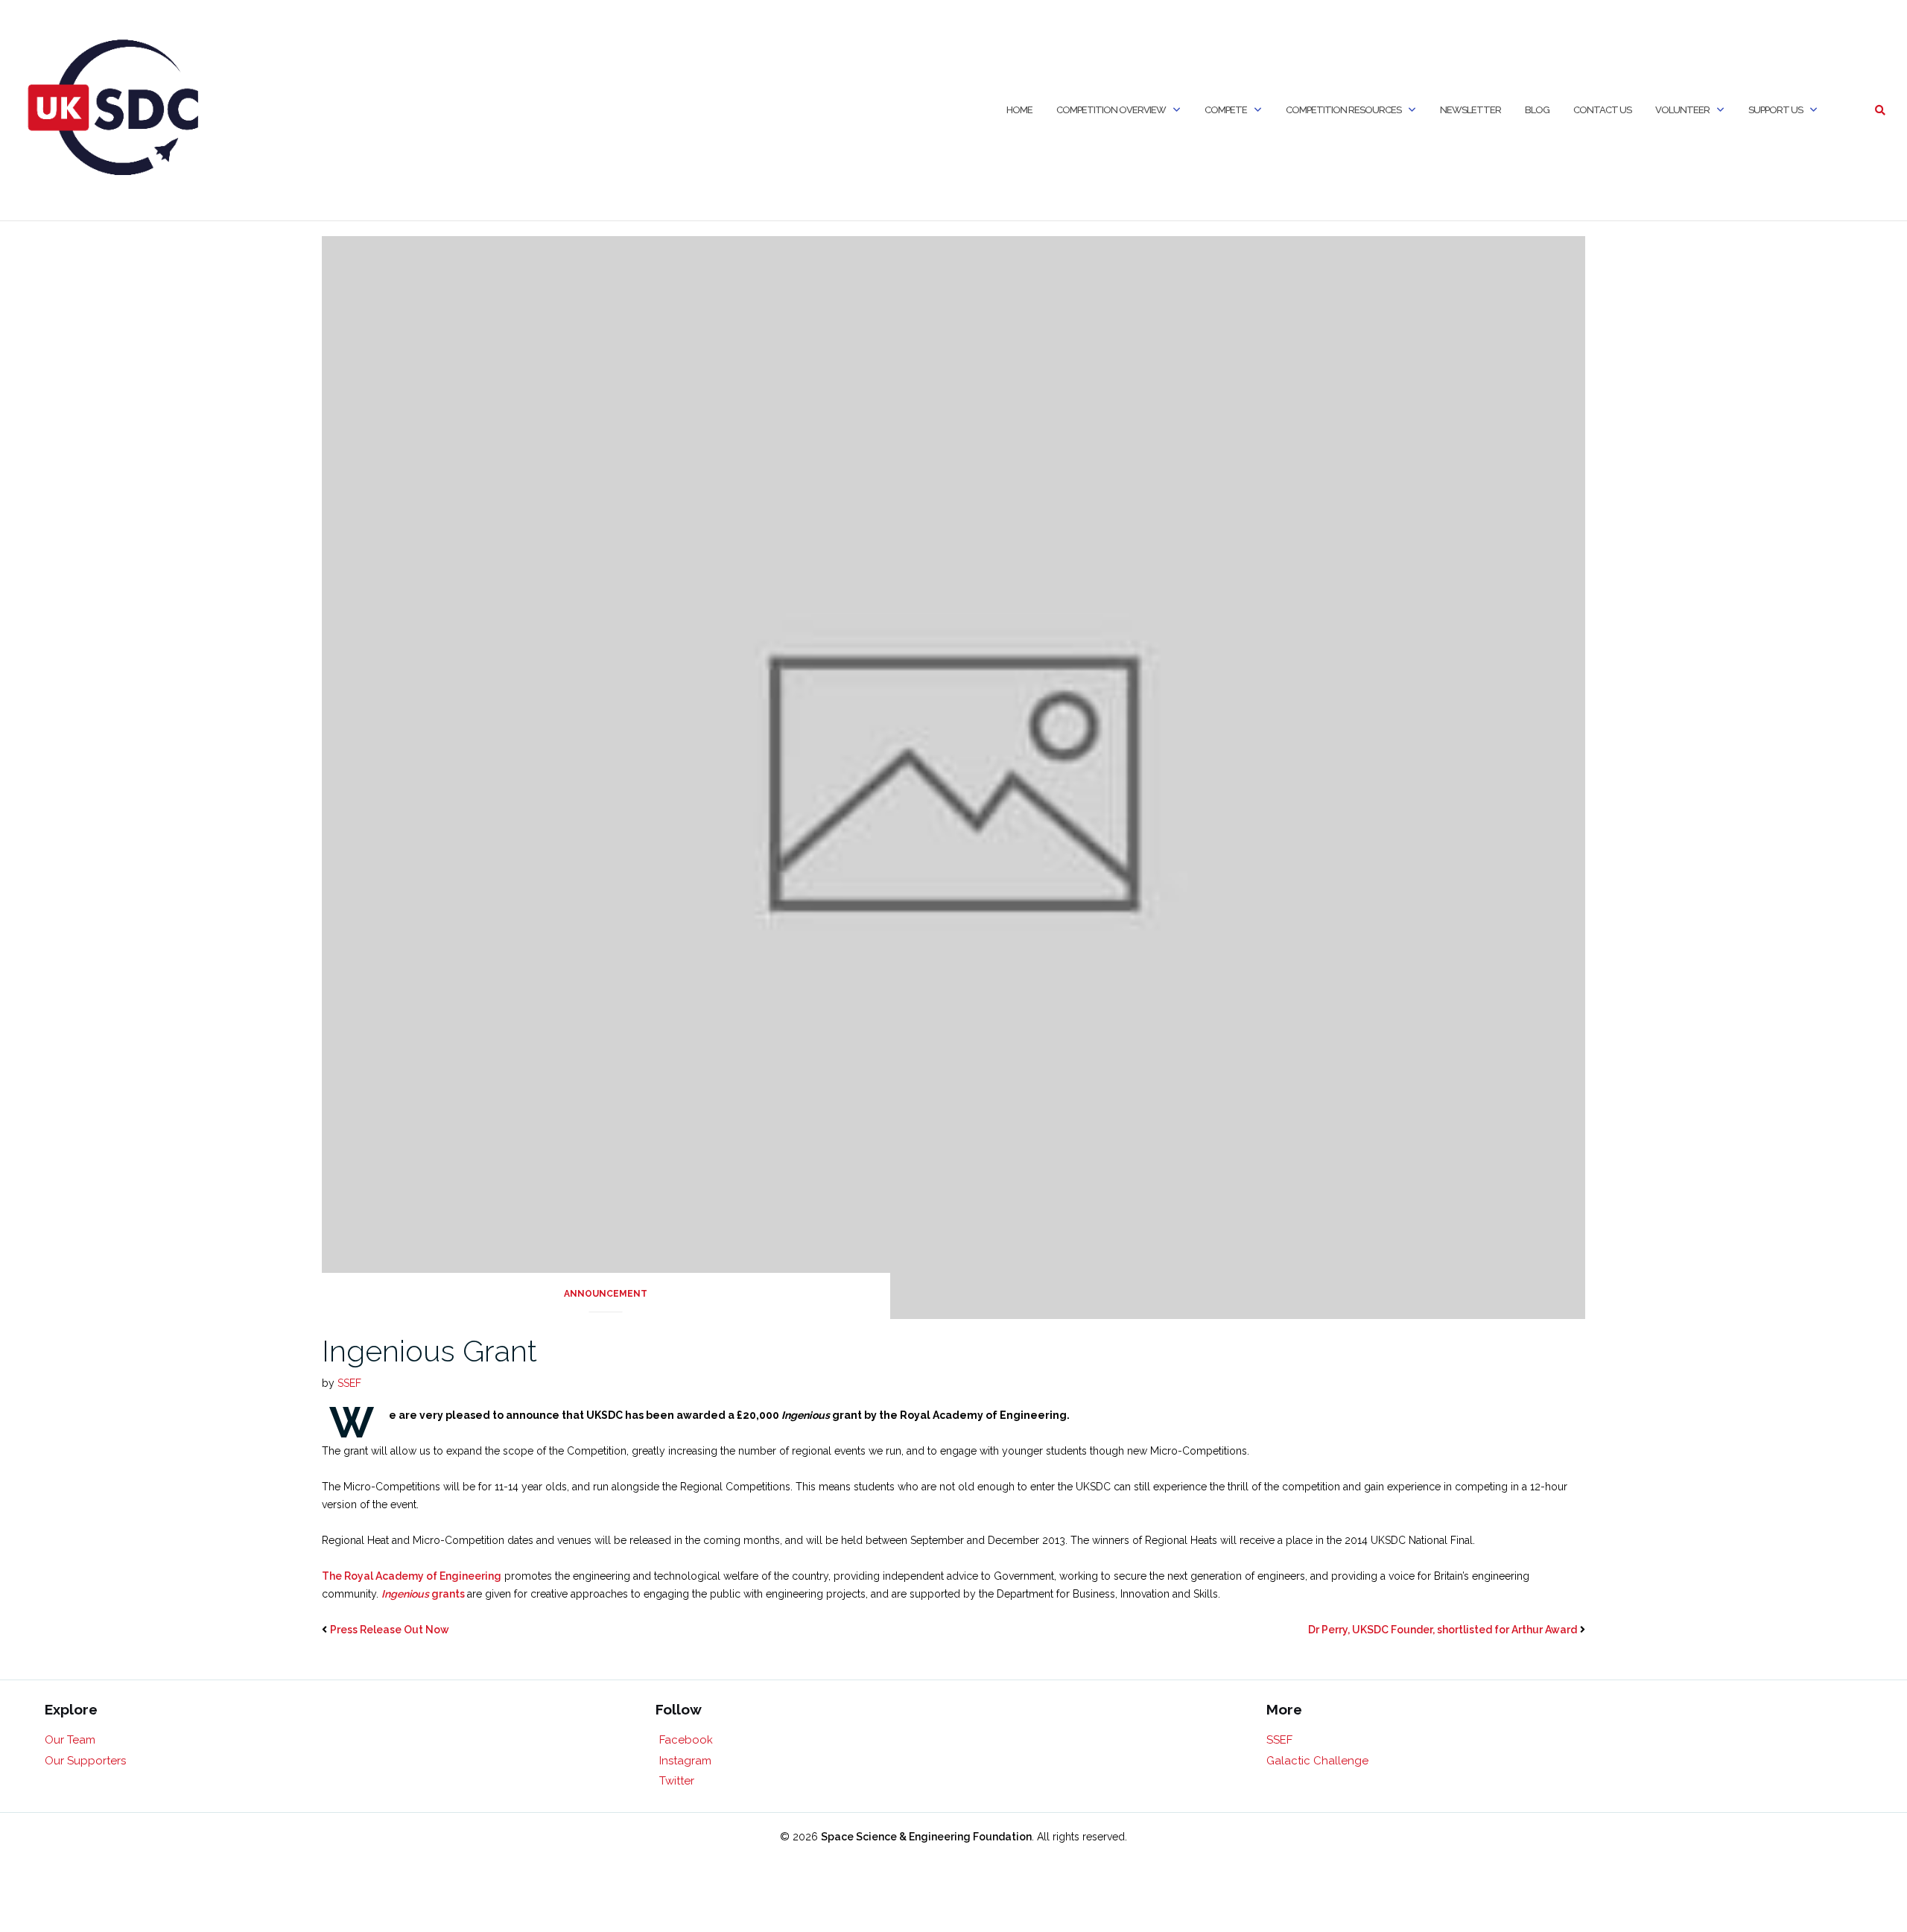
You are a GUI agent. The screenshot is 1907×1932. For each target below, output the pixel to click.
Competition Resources (1343, 110)
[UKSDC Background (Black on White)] (114, 110)
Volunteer (1682, 110)
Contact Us (1602, 110)
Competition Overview (1111, 110)
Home (1019, 110)
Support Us (1776, 110)
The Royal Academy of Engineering (412, 1576)
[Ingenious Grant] (954, 777)
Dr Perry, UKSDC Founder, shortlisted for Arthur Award (1443, 1630)
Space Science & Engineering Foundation (926, 1837)
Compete (1226, 110)
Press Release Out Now (390, 1630)
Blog (1537, 110)
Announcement (606, 1294)
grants (424, 1594)
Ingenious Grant (429, 1351)
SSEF (349, 1383)
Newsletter (1470, 110)
